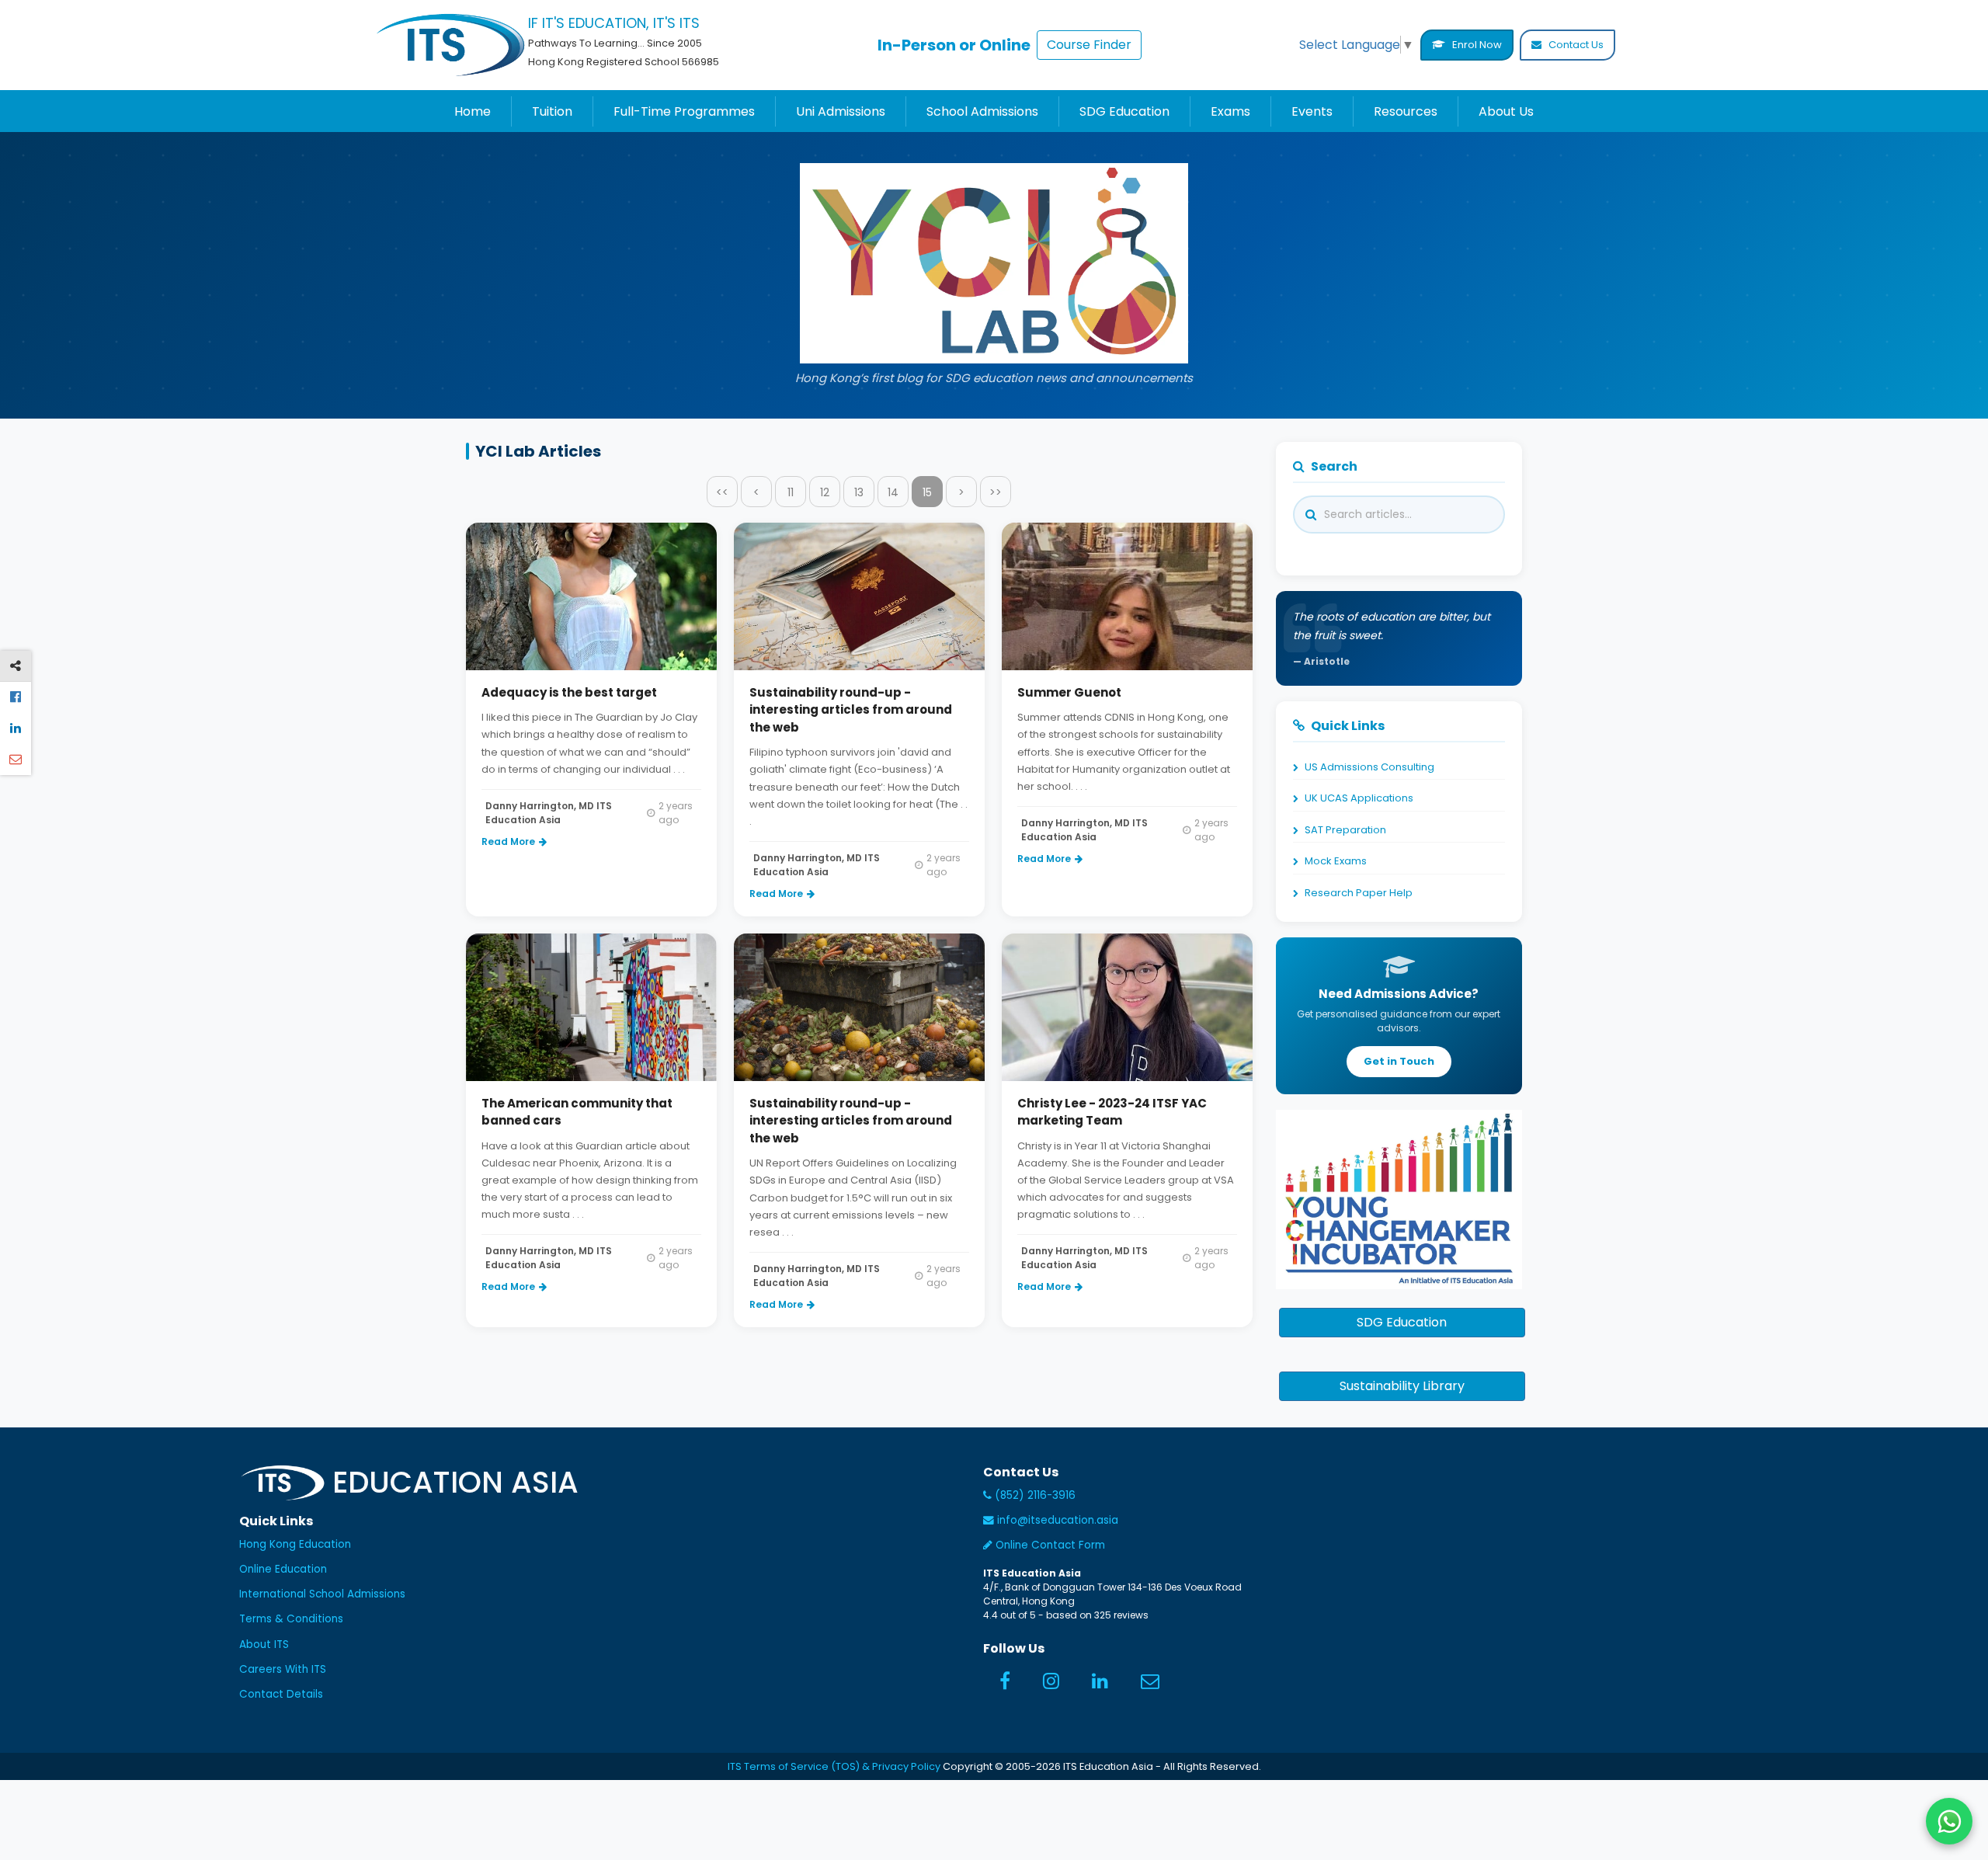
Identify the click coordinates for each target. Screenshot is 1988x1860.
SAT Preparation (1345, 830)
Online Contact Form (1049, 1545)
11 (791, 492)
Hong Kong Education (295, 1544)
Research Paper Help (1359, 893)
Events (1312, 111)
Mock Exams (1336, 861)
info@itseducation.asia (1058, 1520)
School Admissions (982, 111)
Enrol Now (1476, 45)
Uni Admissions (841, 111)
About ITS (264, 1644)
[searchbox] (1429, 515)
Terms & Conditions (291, 1619)
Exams (1230, 111)
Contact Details (281, 1694)
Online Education (283, 1569)
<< (722, 492)
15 (927, 492)
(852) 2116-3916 (1034, 1495)
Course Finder (1089, 45)
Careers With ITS (283, 1669)
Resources (1406, 111)
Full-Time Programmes (684, 111)
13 (859, 492)
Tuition (552, 111)
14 (893, 492)
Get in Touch (1399, 1061)
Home (473, 111)
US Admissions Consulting (1369, 767)
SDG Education (1124, 111)
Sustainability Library (1402, 1386)
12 (825, 492)
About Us (1506, 111)
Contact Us (1575, 45)
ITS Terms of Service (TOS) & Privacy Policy (834, 1766)
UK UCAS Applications (1359, 798)
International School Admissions (322, 1594)
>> (996, 492)
